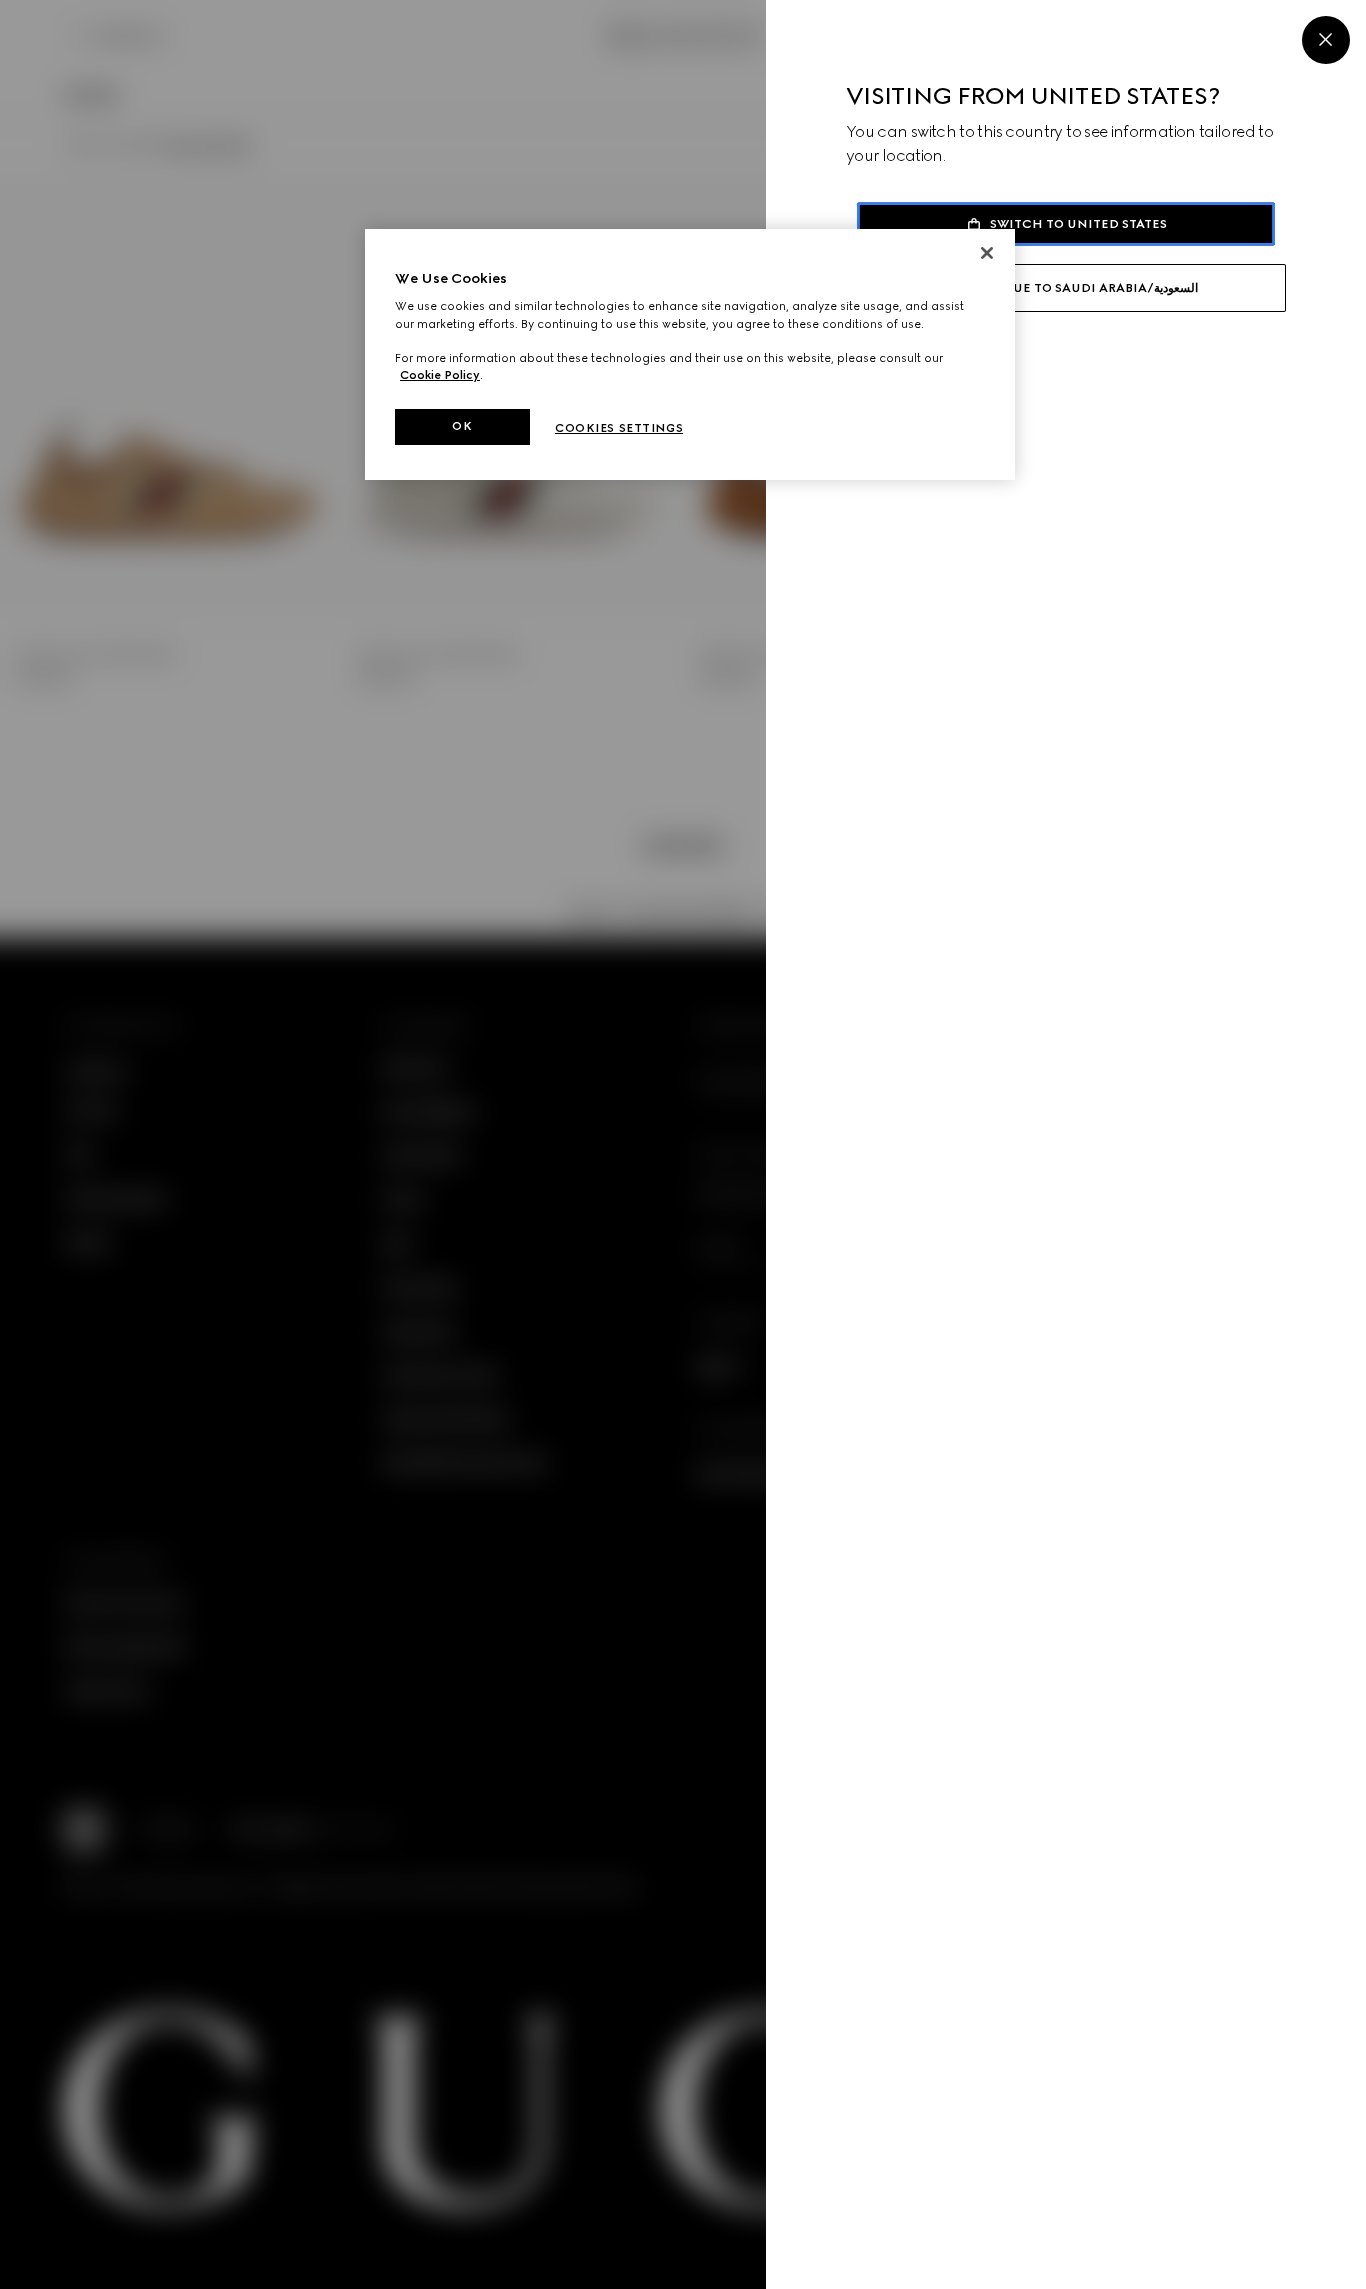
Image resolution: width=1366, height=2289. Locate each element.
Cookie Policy (440, 375)
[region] (690, 354)
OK (462, 426)
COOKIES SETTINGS (619, 428)
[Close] (1326, 40)
